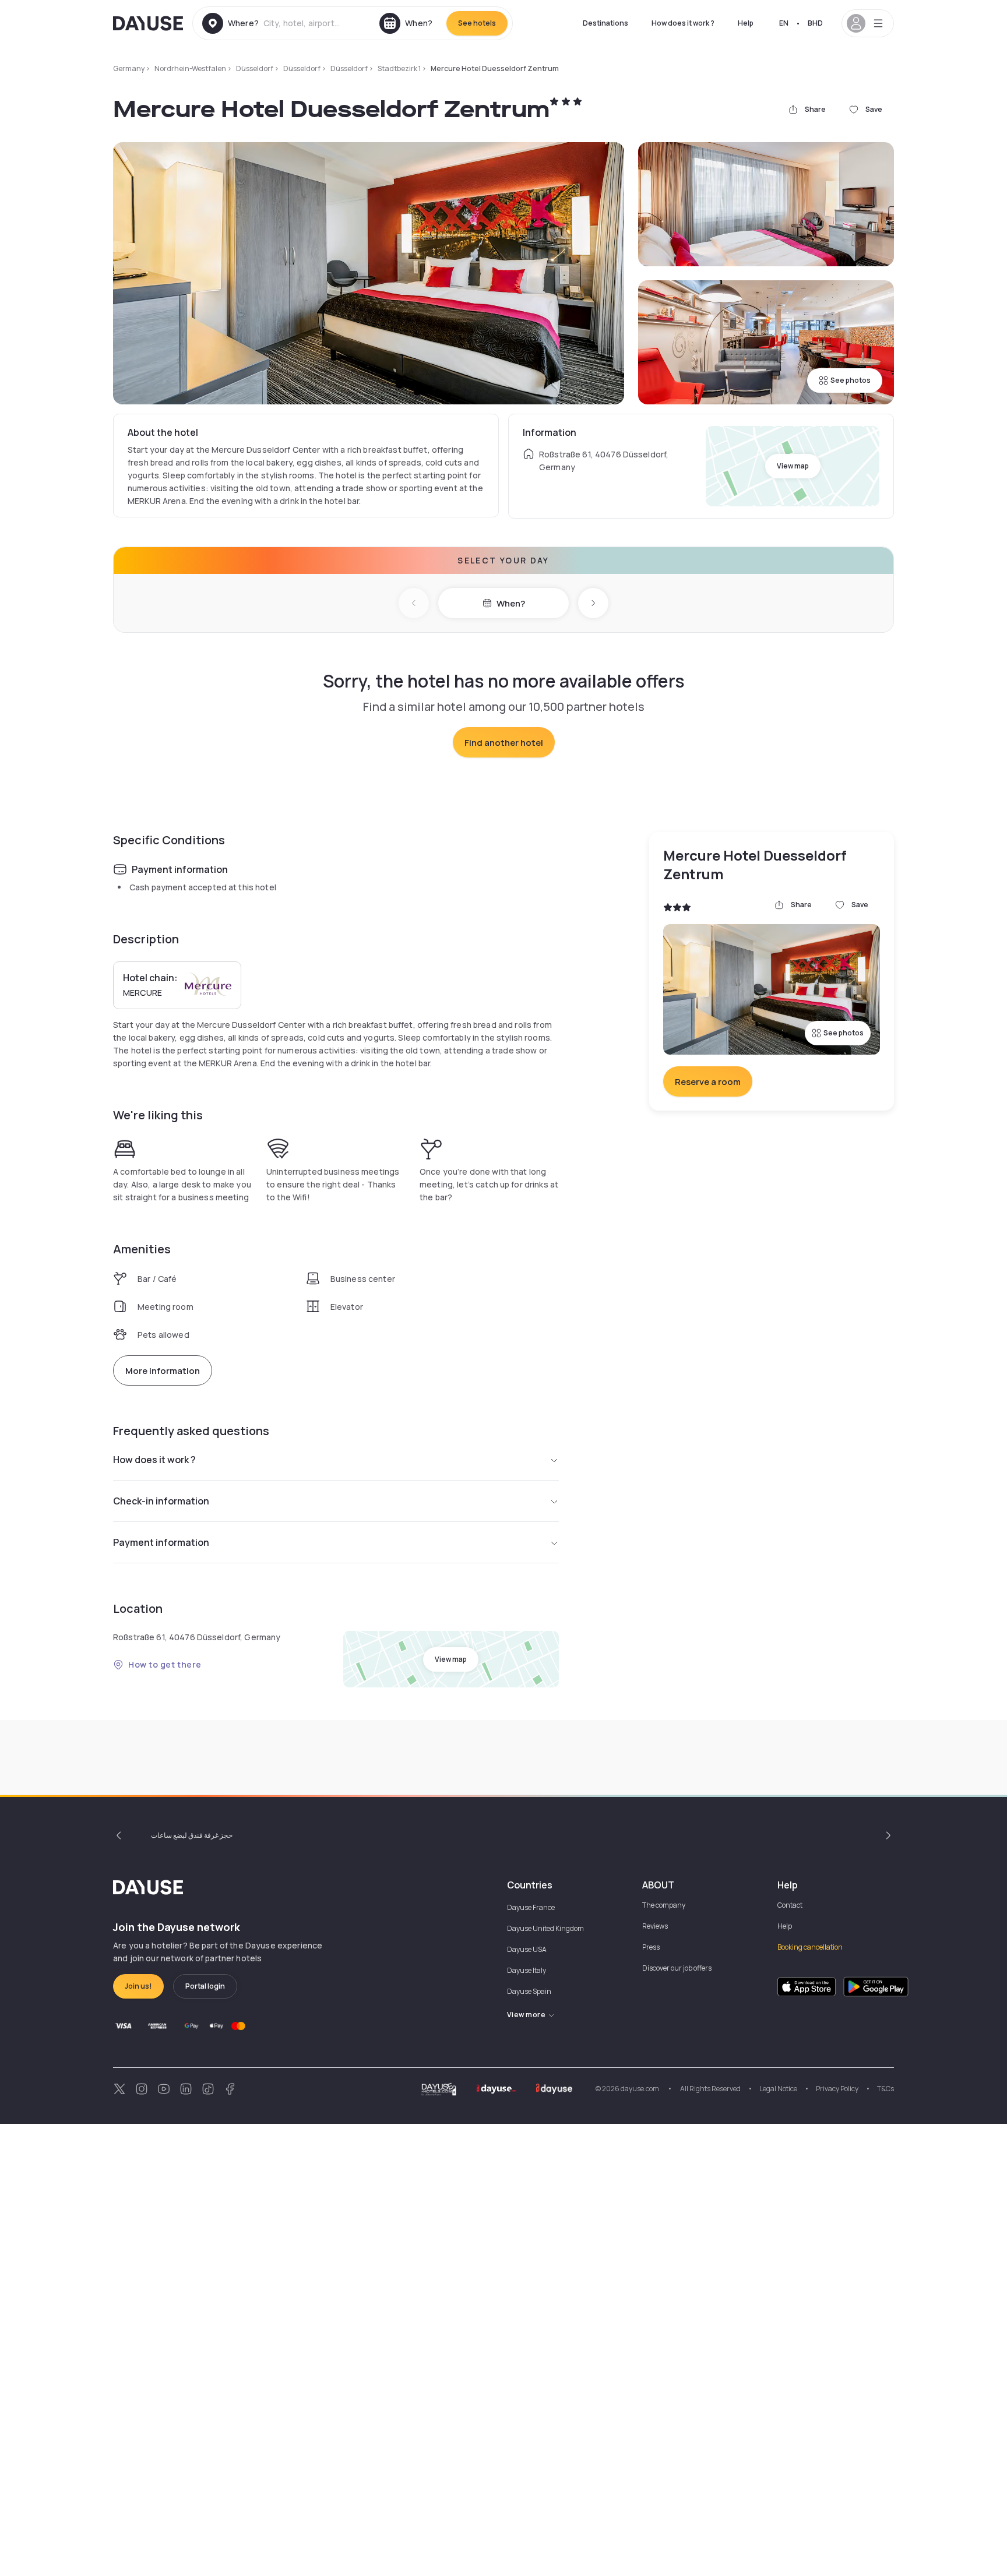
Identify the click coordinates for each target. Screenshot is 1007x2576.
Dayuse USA (527, 1949)
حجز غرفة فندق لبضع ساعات (192, 1835)
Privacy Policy (837, 2089)
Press (651, 1947)
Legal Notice (778, 2089)
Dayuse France (531, 1907)
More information (163, 1371)
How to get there (165, 1664)
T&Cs (885, 2089)
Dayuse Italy (527, 1970)
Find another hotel (504, 743)
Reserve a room (708, 1082)
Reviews (655, 1926)
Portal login (205, 1986)
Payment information (161, 1542)
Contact (790, 1905)
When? (511, 603)
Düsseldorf (255, 68)
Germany (129, 68)
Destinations (605, 23)
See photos (851, 380)
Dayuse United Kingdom (545, 1928)
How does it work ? (683, 23)
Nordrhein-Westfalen (190, 68)
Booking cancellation (810, 1947)
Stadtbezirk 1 (399, 68)
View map (793, 466)
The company (664, 1905)
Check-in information (161, 1501)
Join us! (138, 1986)
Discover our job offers (677, 1968)
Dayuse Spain (529, 1991)
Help (746, 23)
